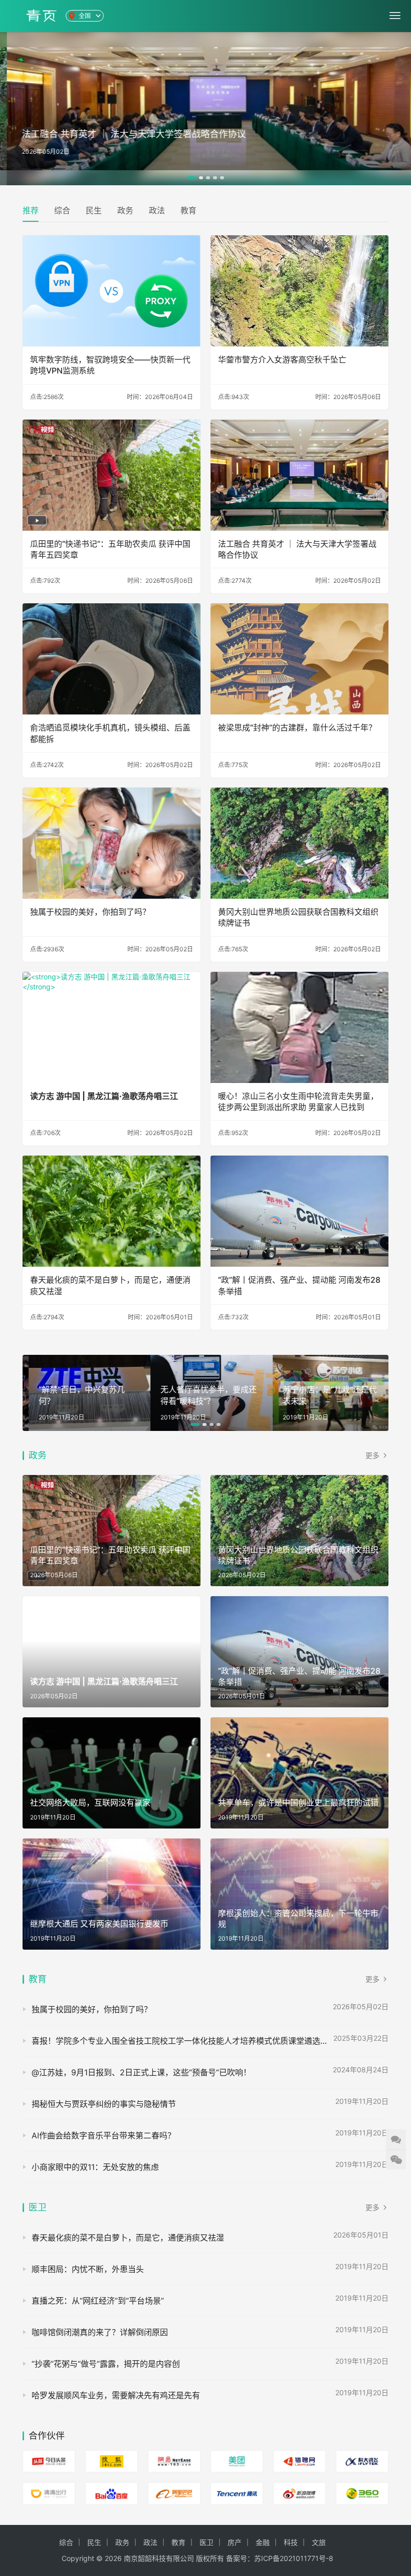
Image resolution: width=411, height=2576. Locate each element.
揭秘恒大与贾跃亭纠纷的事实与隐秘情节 (104, 2104)
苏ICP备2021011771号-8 (294, 2558)
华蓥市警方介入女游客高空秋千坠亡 (282, 359)
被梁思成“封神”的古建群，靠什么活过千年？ (297, 727)
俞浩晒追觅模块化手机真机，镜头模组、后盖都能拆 (110, 733)
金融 (263, 2542)
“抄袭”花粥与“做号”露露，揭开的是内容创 (106, 2364)
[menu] (395, 16)
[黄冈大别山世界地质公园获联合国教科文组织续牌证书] (299, 843)
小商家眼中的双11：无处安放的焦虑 (95, 2167)
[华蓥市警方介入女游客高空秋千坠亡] (299, 291)
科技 (291, 2542)
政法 (157, 210)
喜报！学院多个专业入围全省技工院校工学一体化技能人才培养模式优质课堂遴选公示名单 (192, 2041)
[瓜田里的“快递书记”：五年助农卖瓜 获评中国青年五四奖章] (112, 475)
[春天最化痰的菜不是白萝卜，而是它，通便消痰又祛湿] (112, 1211)
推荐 (31, 210)
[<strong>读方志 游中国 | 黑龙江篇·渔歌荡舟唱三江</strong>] (112, 1027)
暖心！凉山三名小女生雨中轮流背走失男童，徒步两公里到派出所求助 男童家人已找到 (298, 1101)
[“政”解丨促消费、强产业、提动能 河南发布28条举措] (299, 1211)
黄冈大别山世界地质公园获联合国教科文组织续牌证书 (298, 917)
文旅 (319, 2542)
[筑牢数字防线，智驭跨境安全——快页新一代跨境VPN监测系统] (112, 291)
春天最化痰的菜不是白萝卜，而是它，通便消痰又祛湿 (110, 1285)
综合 (62, 210)
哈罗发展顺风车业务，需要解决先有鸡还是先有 (116, 2395)
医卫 (38, 2207)
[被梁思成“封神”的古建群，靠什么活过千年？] (299, 659)
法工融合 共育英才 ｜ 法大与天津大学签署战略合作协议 (297, 549)
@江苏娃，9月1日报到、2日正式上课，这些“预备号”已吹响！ (141, 2072)
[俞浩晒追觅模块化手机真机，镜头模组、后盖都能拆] (112, 659)
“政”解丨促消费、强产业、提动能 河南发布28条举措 (299, 1285)
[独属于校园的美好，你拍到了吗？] (112, 843)
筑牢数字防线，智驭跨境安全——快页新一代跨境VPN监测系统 (110, 365)
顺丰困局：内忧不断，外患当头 (88, 2269)
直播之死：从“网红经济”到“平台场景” (98, 2301)
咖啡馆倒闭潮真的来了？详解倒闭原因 (100, 2332)
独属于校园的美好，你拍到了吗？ (90, 912)
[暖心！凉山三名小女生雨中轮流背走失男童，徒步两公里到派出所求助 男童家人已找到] (299, 1027)
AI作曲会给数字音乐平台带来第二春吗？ (104, 2135)
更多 (373, 1455)
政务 (125, 210)
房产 (235, 2542)
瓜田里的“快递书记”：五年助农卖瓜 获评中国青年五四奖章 (110, 549)
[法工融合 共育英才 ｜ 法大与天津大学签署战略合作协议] (299, 475)
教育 (188, 210)
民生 (94, 210)
